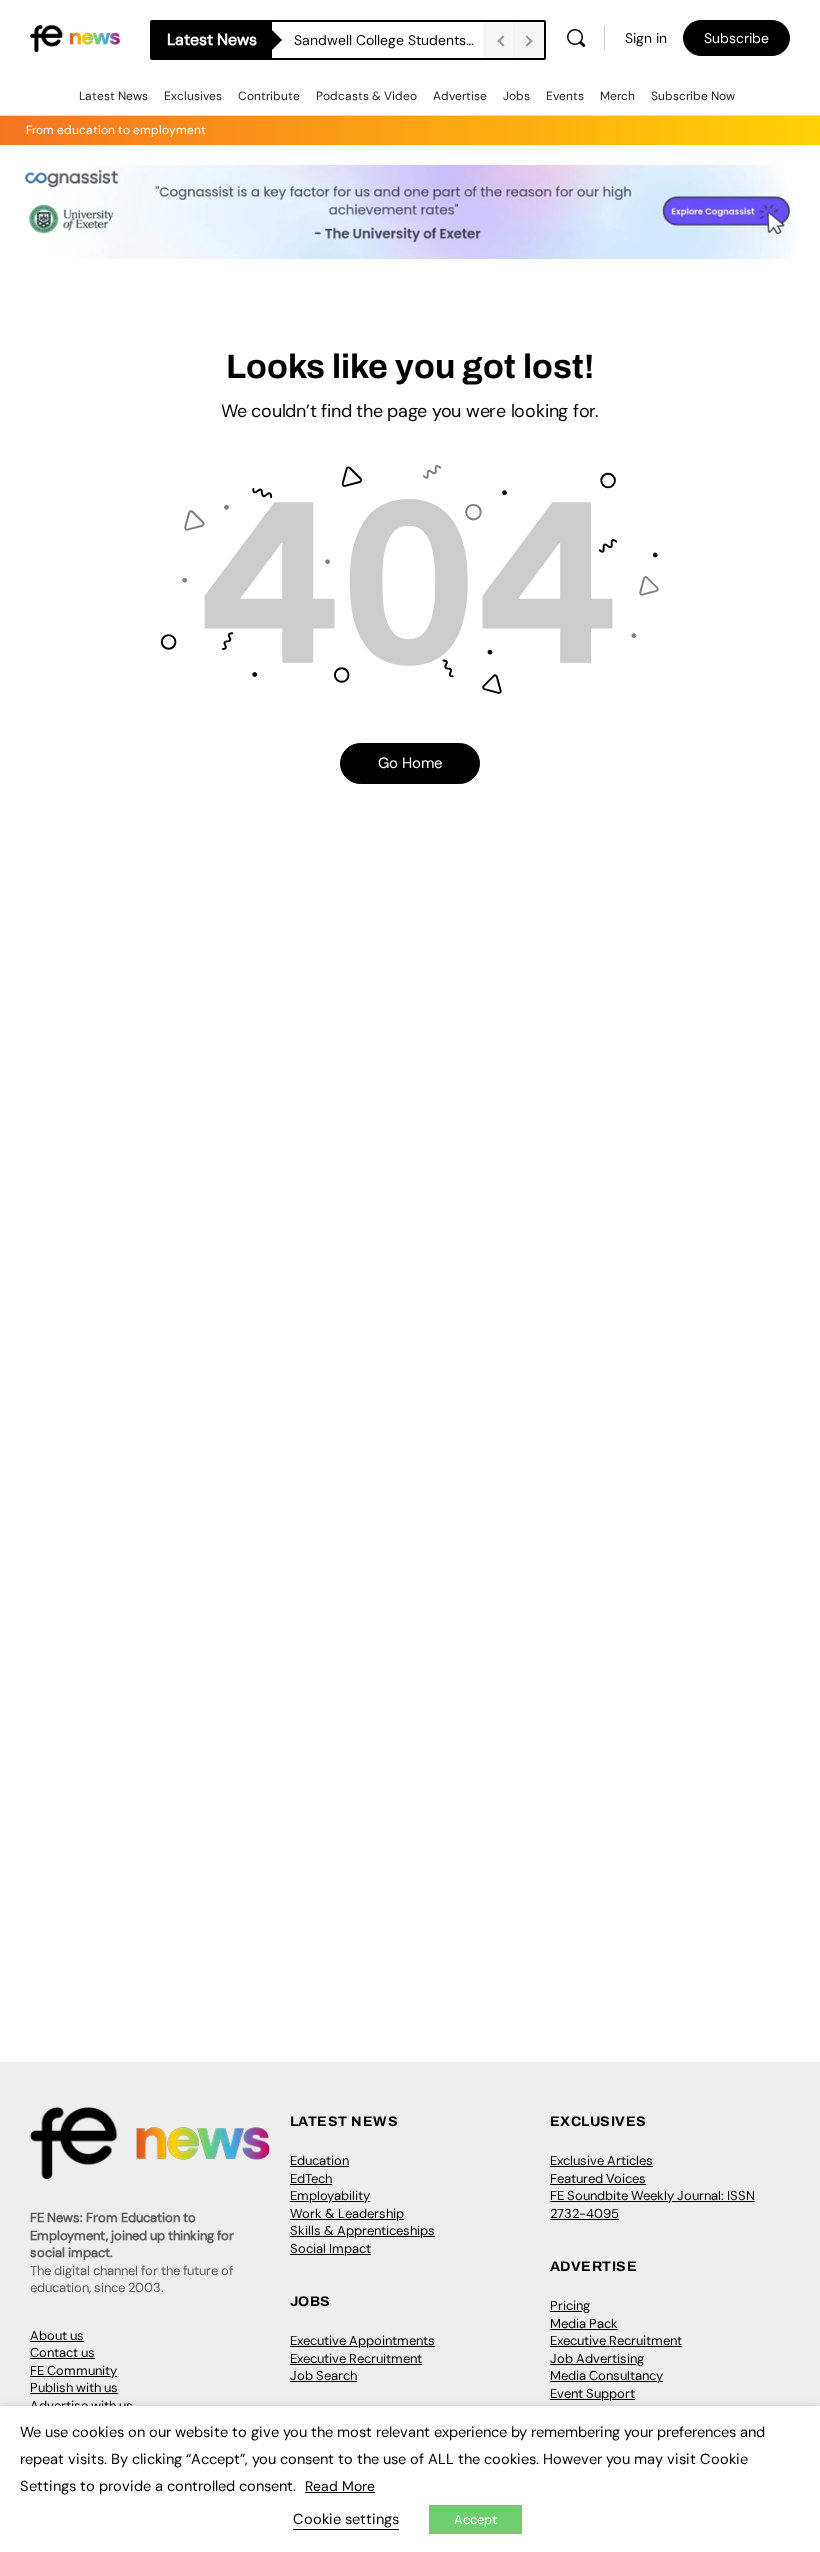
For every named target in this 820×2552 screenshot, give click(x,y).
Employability (330, 2195)
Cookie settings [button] (346, 2519)
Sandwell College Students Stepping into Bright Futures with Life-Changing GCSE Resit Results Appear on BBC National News (389, 40)
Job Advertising (597, 2358)
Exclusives (193, 96)
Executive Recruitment (356, 2358)
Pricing (570, 2305)
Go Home (410, 763)
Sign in (646, 38)
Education (319, 2160)
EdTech (311, 2178)
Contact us (62, 2352)
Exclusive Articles (601, 2160)
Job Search (323, 2375)
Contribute (269, 96)
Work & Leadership (347, 2213)
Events (565, 96)
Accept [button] (475, 2519)
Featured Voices (598, 2178)
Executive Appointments (362, 2340)
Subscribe (736, 38)
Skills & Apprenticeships (362, 2230)
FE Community (73, 2370)
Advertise (460, 96)
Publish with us (74, 2387)
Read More (340, 2486)
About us (57, 2335)
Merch (617, 96)
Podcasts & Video (366, 96)
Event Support (592, 2393)
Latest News (113, 96)
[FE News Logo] (75, 37)
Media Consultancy (606, 2375)
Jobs (516, 96)
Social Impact (330, 2248)
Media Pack (584, 2323)
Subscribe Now (693, 96)
